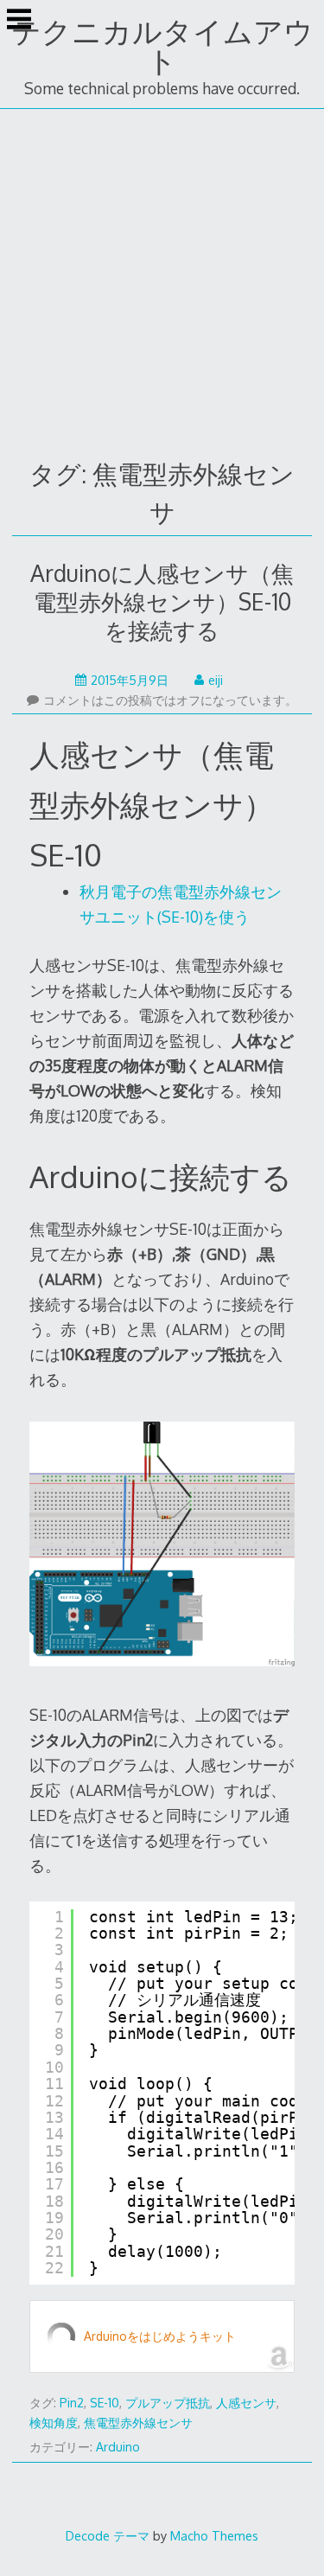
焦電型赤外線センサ (138, 2423)
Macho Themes (214, 2535)
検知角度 (54, 2423)
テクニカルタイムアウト (162, 45)
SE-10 (105, 2403)
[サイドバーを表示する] (19, 21)
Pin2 (72, 2403)
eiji (216, 680)
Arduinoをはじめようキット (160, 2336)
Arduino (118, 2447)
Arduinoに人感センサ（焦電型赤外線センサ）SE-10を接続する (162, 601)
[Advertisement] (162, 280)
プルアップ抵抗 (168, 2403)
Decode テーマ (108, 2535)
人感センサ (246, 2403)
